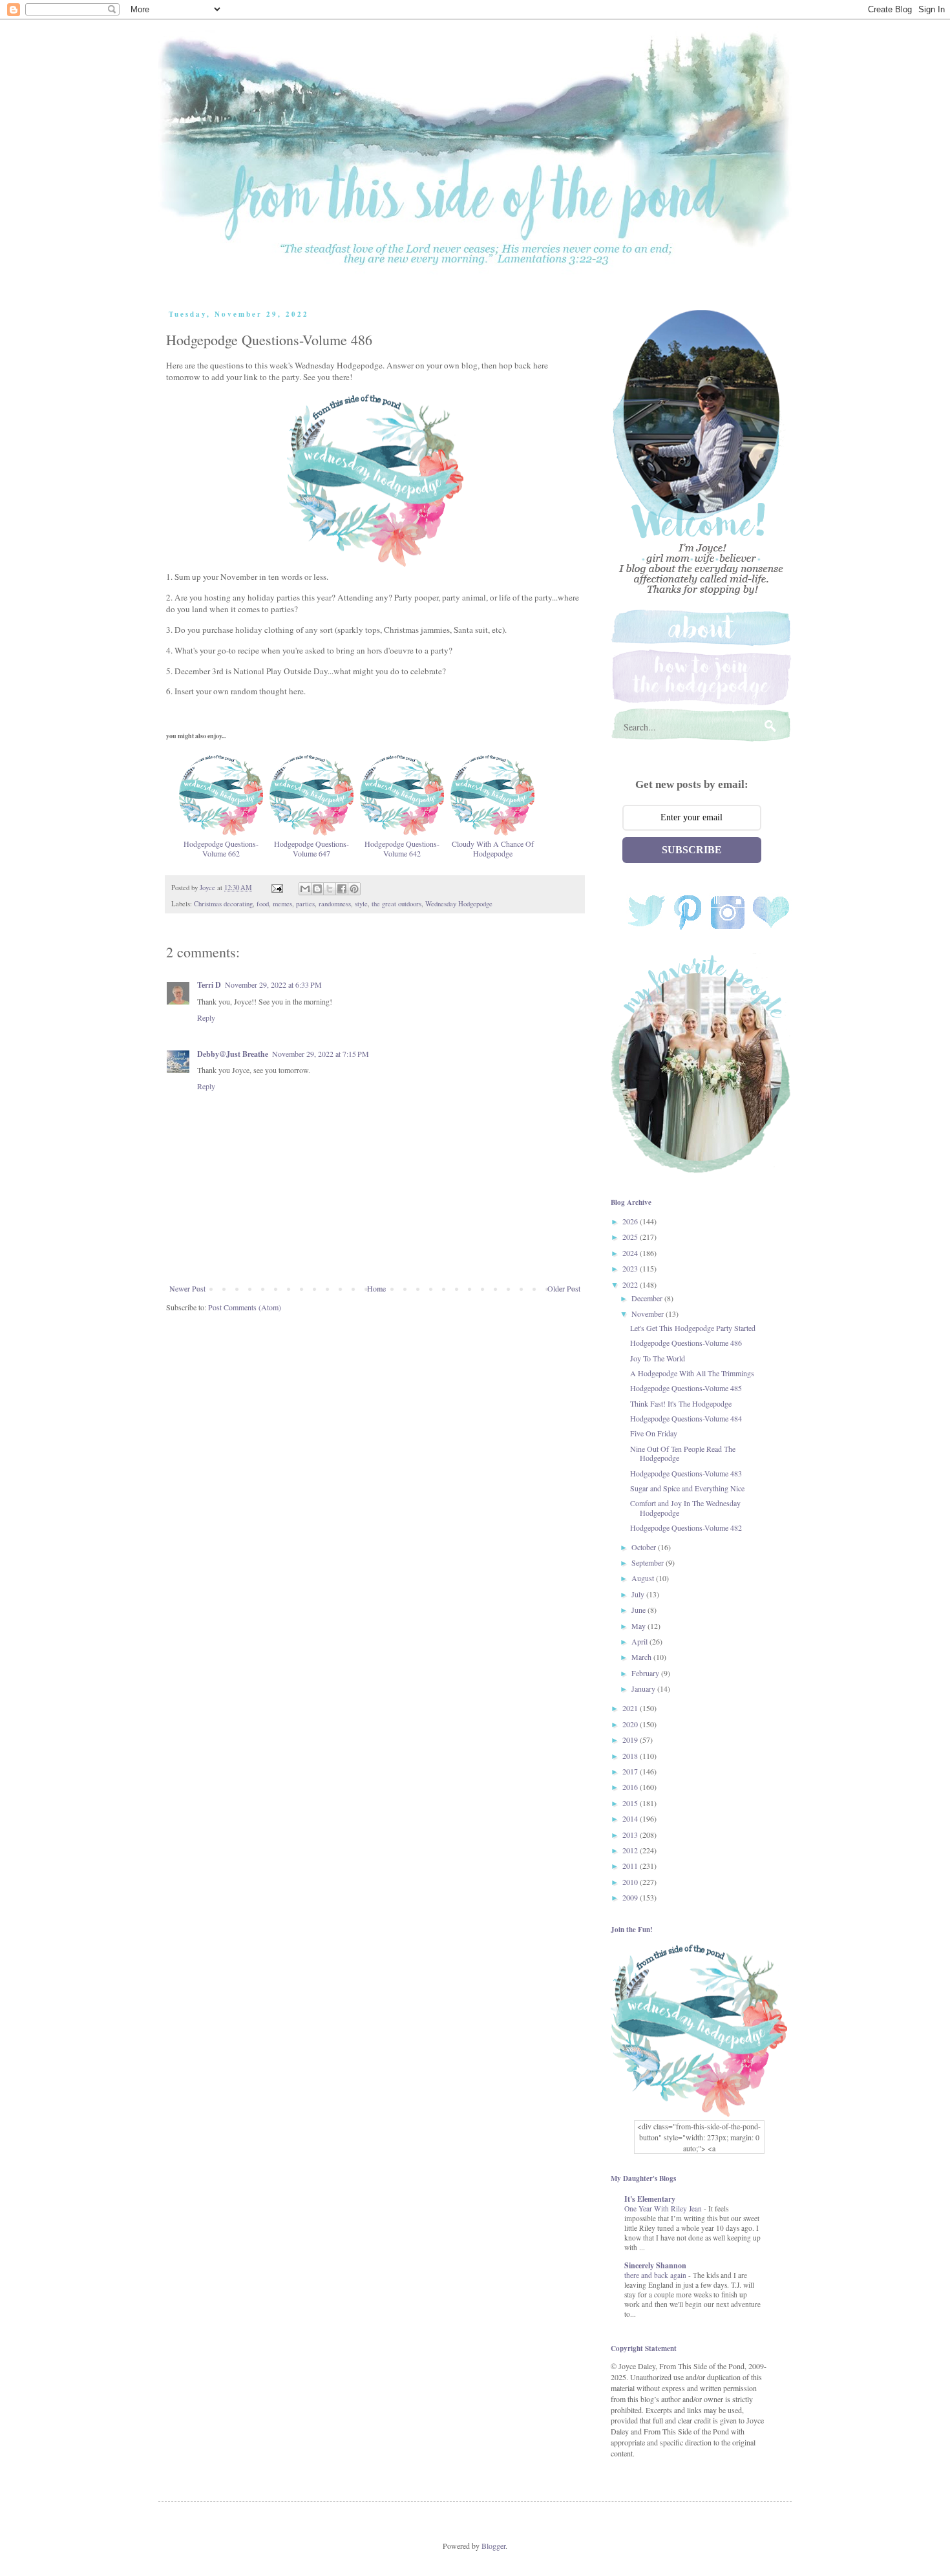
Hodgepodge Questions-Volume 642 (402, 848)
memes (282, 904)
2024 (631, 1253)
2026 (631, 1221)
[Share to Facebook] (342, 889)
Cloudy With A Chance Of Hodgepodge (493, 848)
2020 (631, 1724)
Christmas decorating (223, 904)
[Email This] (305, 889)
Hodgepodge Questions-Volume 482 (686, 1528)
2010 (631, 1882)
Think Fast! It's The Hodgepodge (681, 1403)
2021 (631, 1708)
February (646, 1673)
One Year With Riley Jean (664, 2209)
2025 (631, 1237)
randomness (335, 904)
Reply (206, 1017)
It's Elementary (650, 2199)
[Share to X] (330, 889)
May (639, 1626)
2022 (631, 1284)
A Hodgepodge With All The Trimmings (692, 1373)
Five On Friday (654, 1433)
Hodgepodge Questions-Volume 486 (686, 1343)
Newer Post (187, 1288)
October (645, 1547)
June (639, 1610)
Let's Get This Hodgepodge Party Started (693, 1328)
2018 (631, 1756)
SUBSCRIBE (692, 850)
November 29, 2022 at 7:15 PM (321, 1054)
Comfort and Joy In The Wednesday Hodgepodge (685, 1507)
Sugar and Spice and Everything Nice (687, 1488)
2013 (631, 1835)
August (644, 1578)
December (648, 1298)
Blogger (493, 2546)
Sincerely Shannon (655, 2265)
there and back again (656, 2275)
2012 (631, 1850)
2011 (631, 1866)
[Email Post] (277, 888)
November (649, 1314)
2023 (631, 1268)
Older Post (564, 1288)
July (639, 1594)
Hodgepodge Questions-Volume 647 (311, 848)
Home (376, 1288)
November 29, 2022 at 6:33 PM (273, 985)
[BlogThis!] (317, 889)
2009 (631, 1897)
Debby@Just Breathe (233, 1054)
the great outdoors (396, 904)
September (649, 1562)
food (263, 904)
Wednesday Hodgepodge (459, 904)
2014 (631, 1818)
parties (305, 904)
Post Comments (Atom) (245, 1307)
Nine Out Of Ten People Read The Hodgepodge (683, 1453)
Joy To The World (658, 1358)
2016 (631, 1787)
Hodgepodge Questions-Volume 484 (686, 1418)
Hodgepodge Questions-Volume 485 (686, 1388)
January (644, 1688)
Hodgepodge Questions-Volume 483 (686, 1473)
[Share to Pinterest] (354, 889)
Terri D (209, 985)
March (642, 1657)
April (640, 1641)
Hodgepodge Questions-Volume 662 (221, 848)
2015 (631, 1803)
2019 (631, 1740)
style (361, 904)
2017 (631, 1771)
